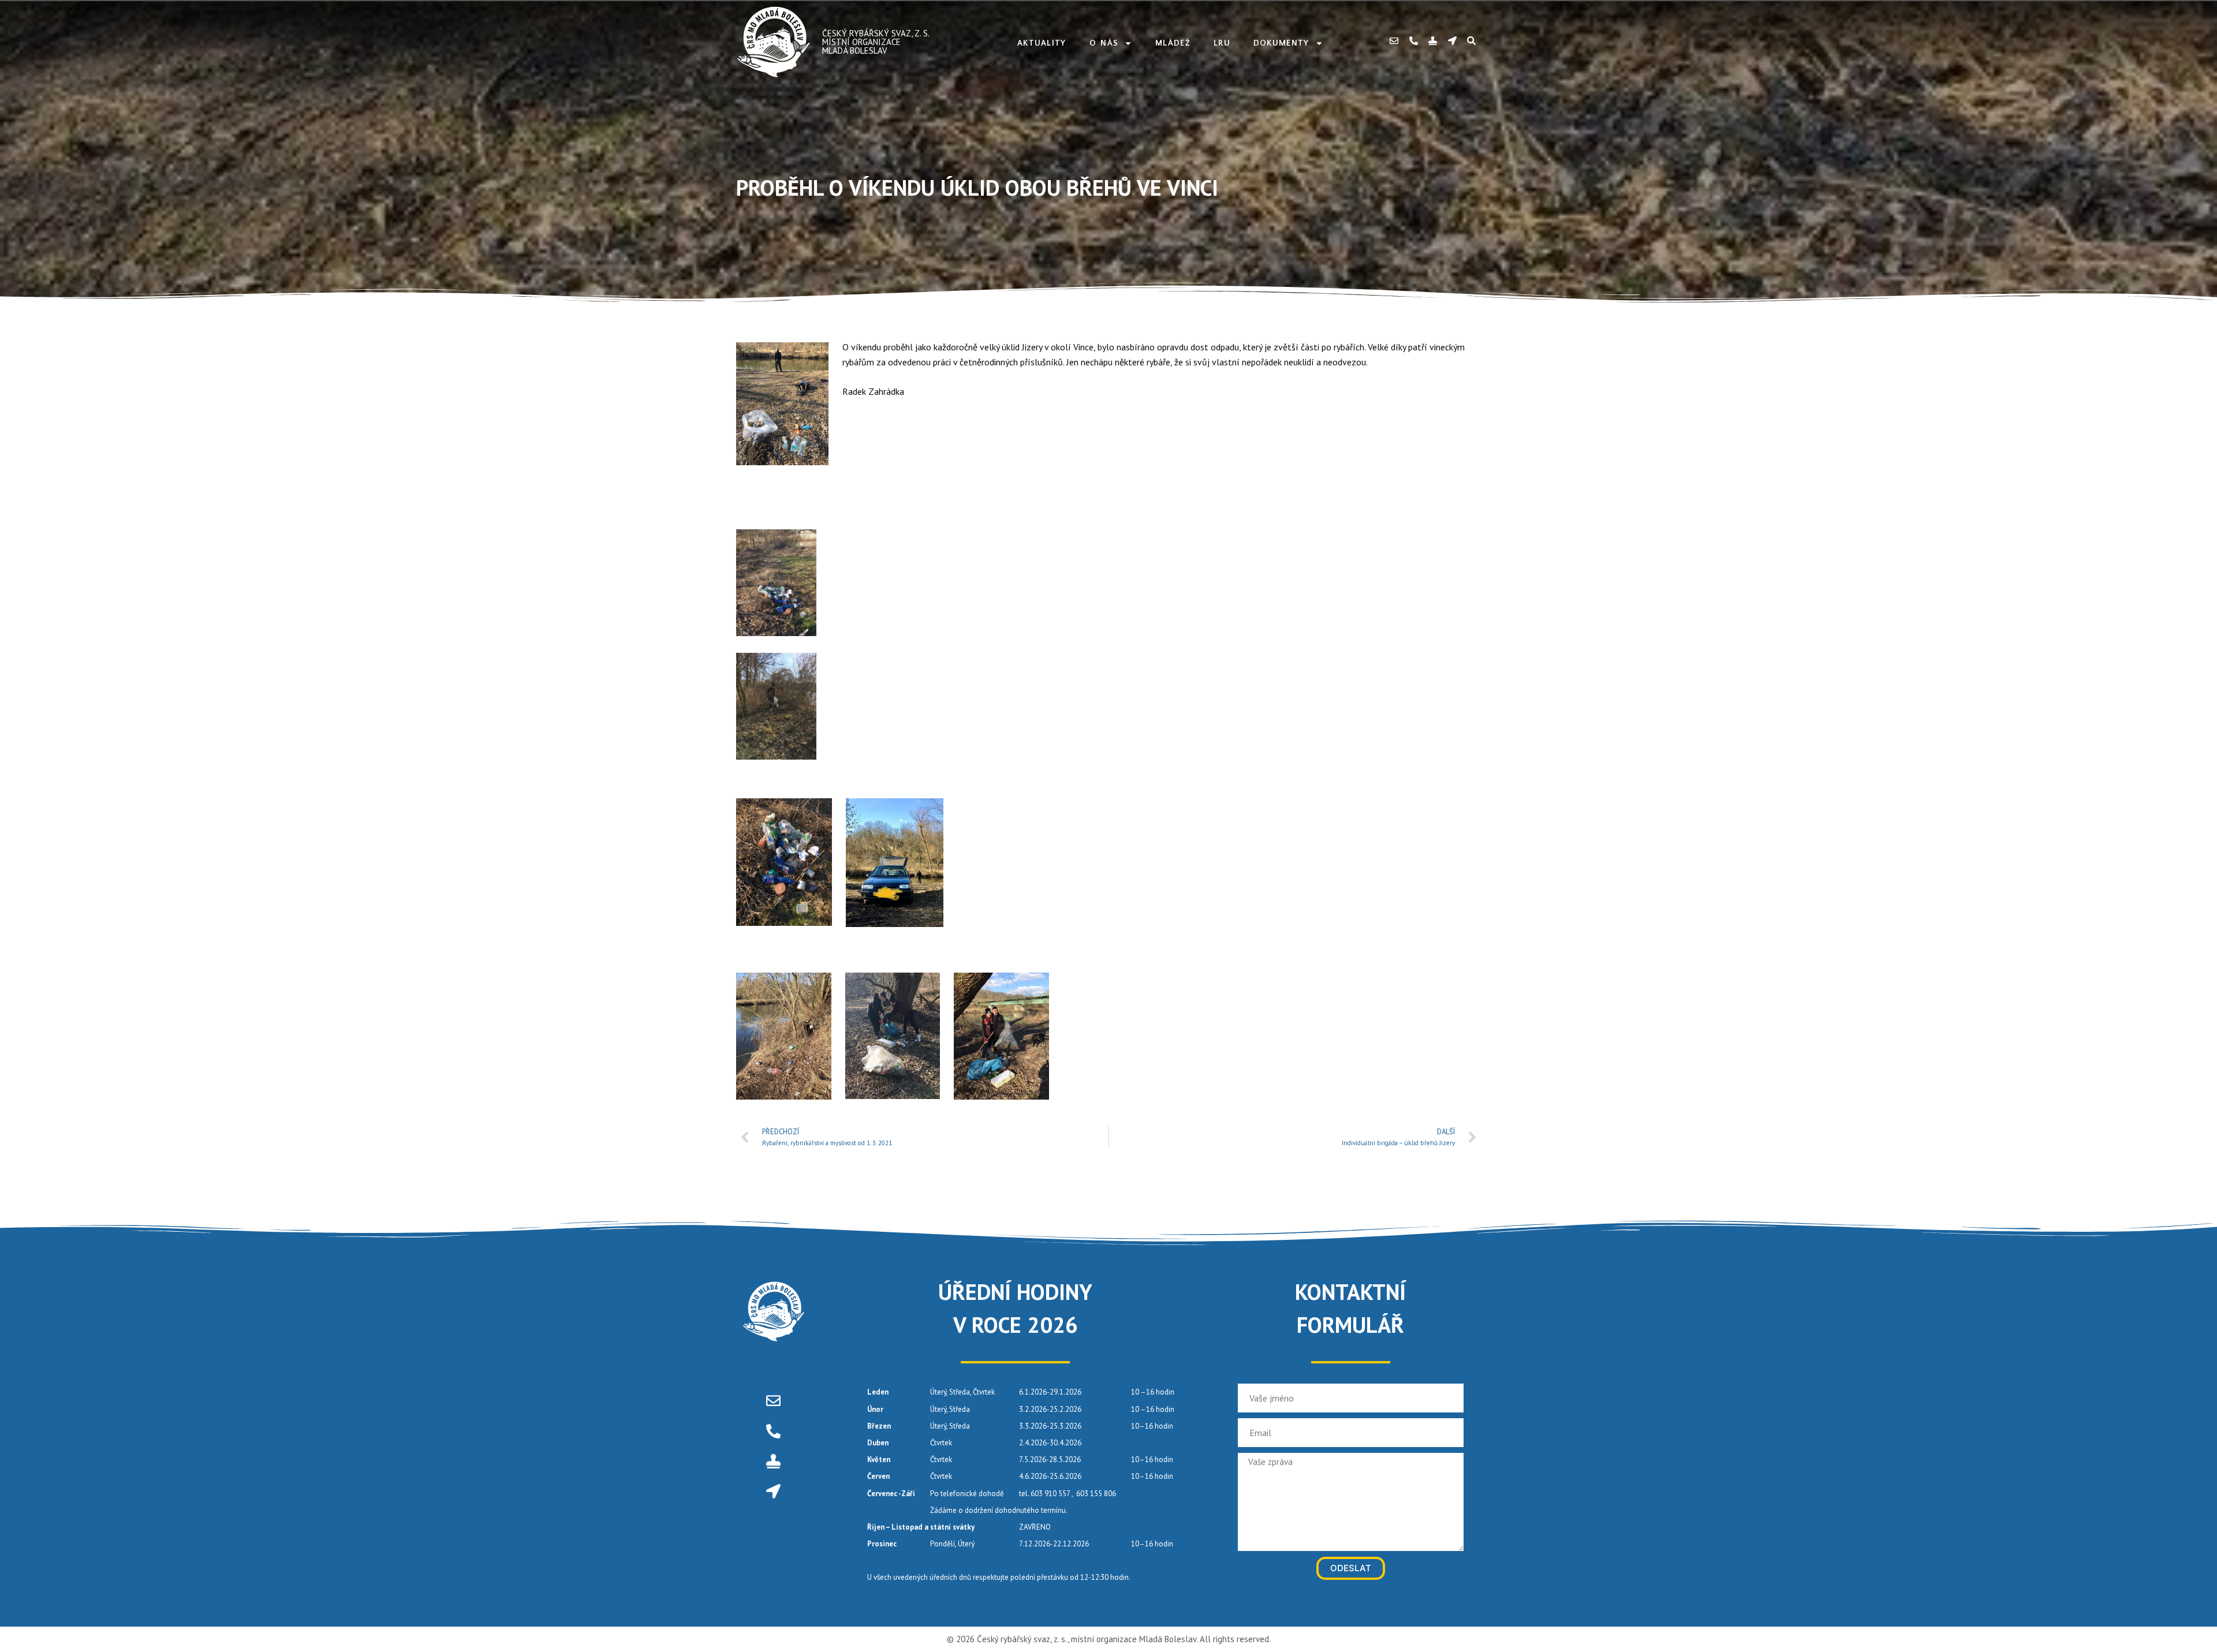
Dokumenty (1281, 43)
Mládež (1173, 43)
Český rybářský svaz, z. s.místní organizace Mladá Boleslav (876, 42)
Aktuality (1042, 43)
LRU (1222, 43)
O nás (1104, 43)
